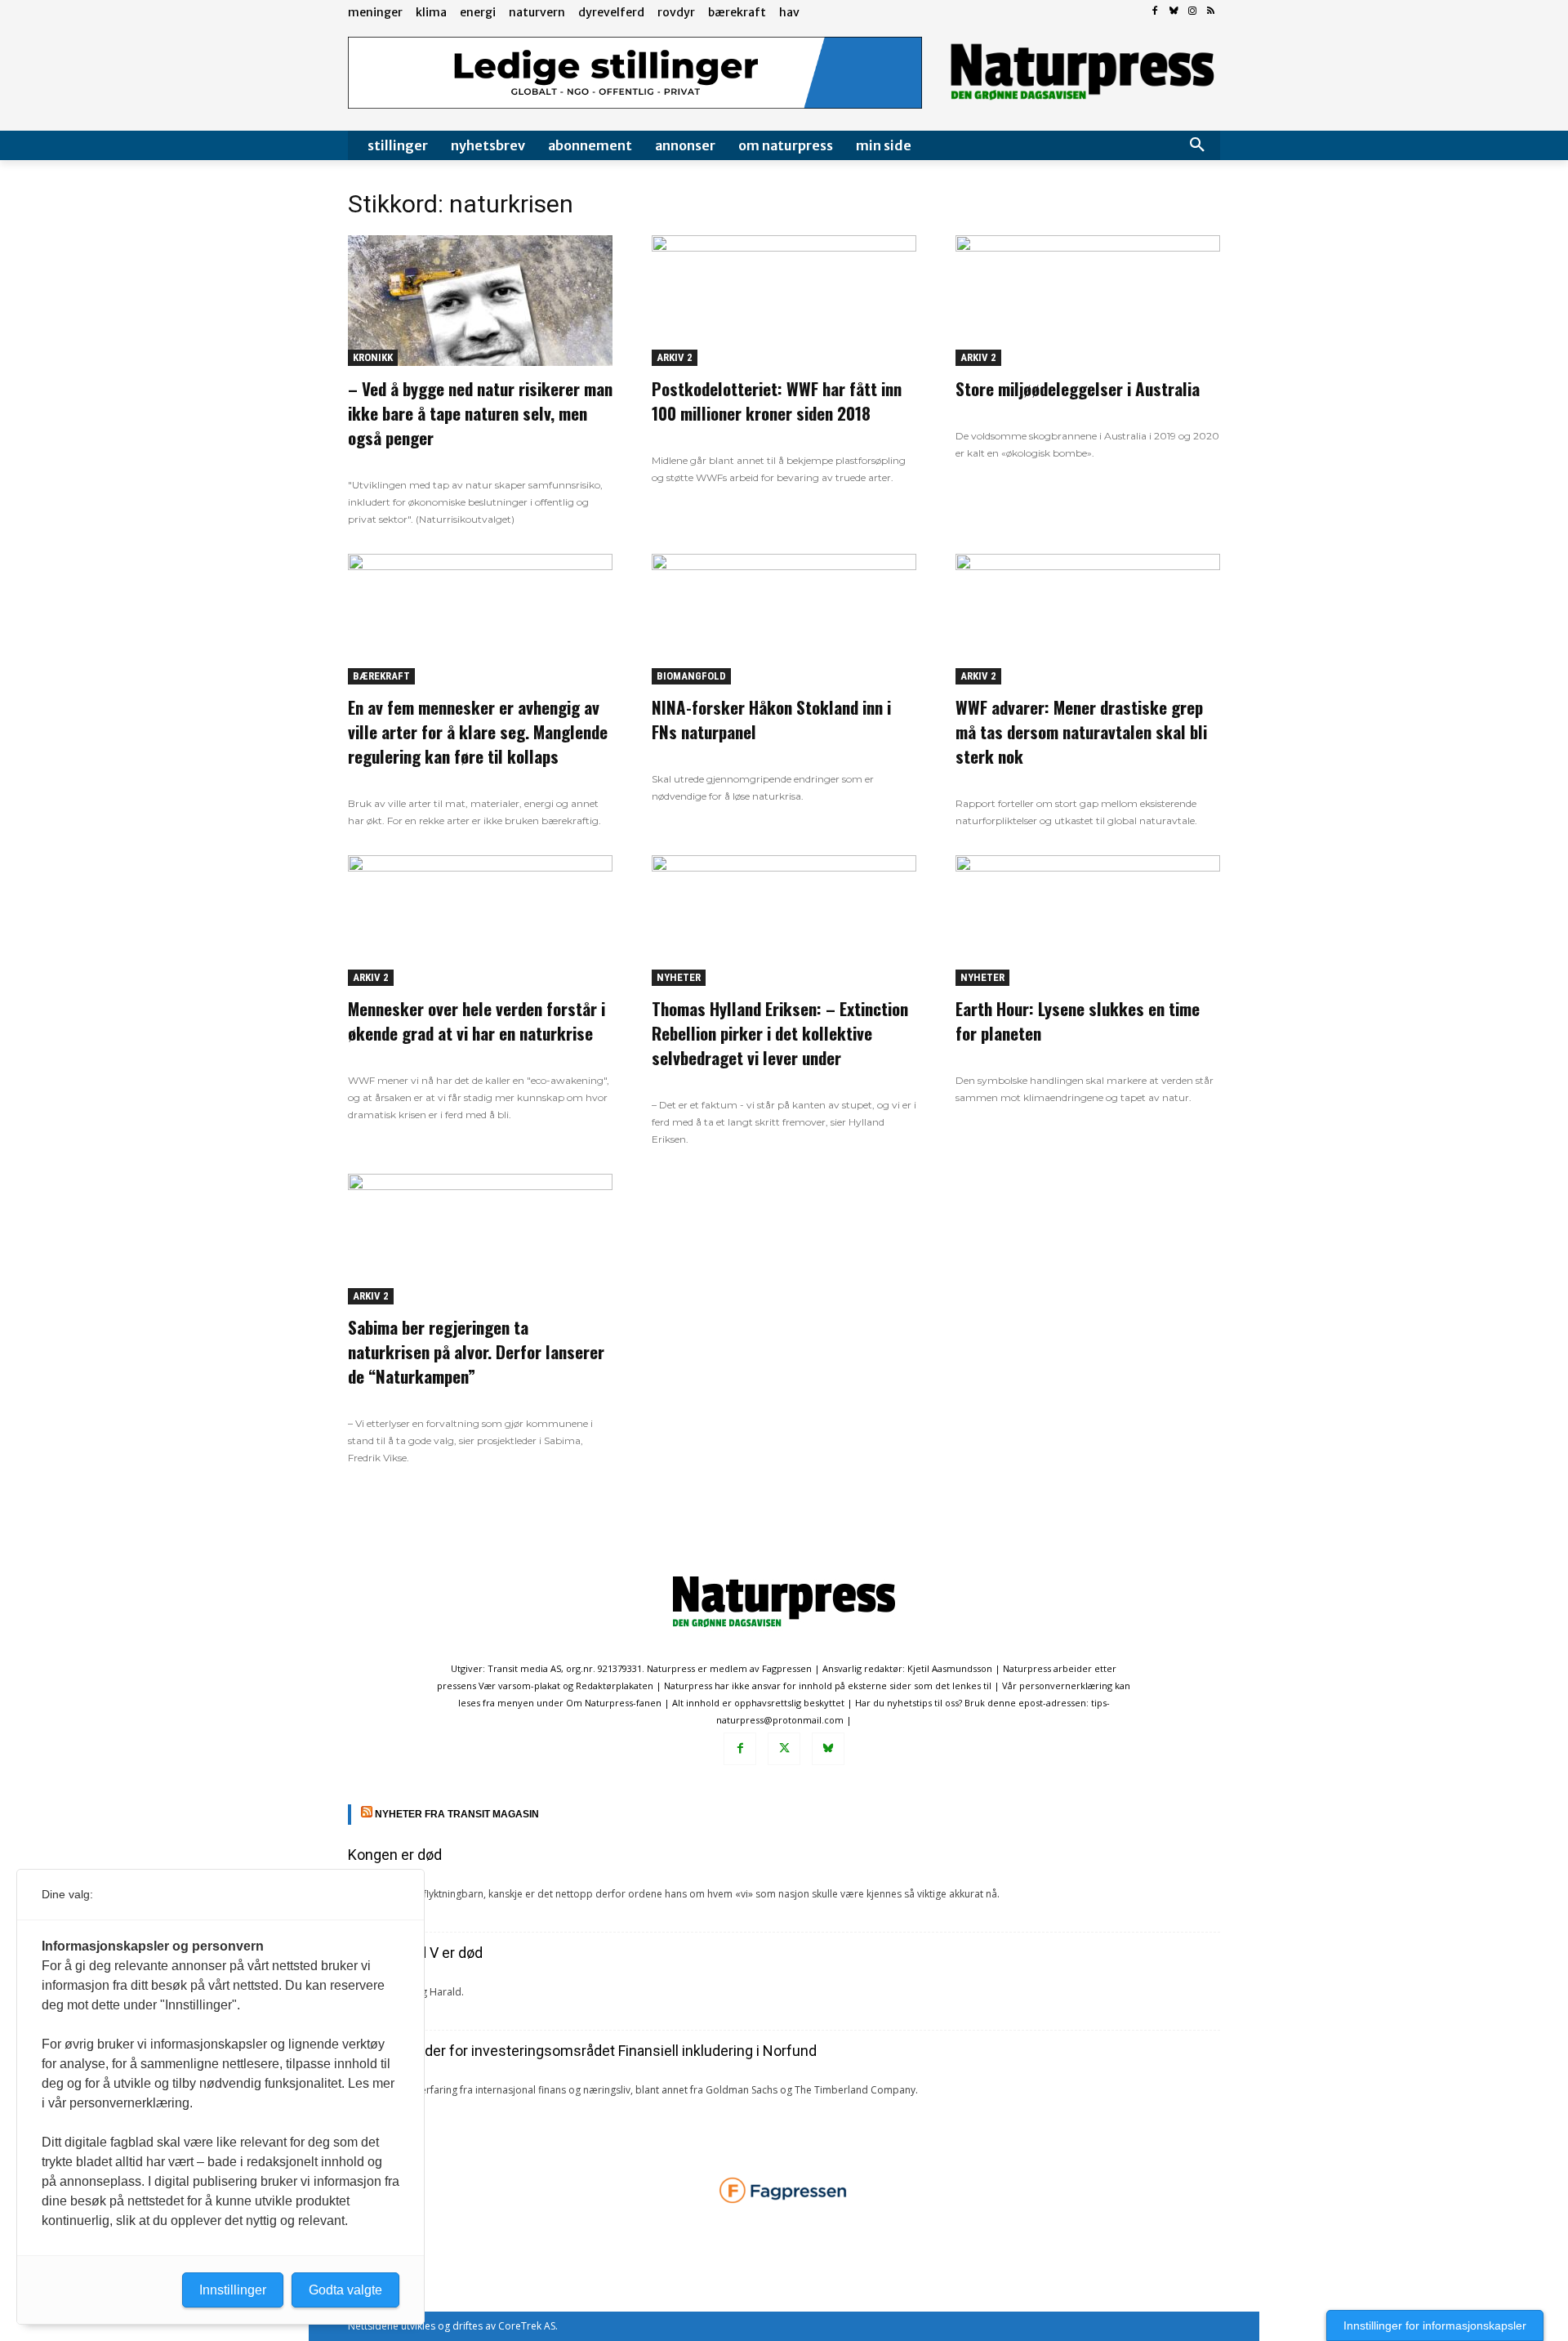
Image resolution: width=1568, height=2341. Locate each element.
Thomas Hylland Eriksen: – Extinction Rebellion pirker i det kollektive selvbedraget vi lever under (780, 1033)
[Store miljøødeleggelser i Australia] (1088, 301)
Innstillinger (233, 2290)
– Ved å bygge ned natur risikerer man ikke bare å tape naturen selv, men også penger (480, 413)
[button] (1197, 145)
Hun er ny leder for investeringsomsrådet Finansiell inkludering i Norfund (582, 2051)
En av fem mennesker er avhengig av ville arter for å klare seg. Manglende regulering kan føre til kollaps (478, 731)
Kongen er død (395, 1855)
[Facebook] (1155, 12)
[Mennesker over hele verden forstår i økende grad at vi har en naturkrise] (480, 921)
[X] (784, 1749)
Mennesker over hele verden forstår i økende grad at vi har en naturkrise (477, 1021)
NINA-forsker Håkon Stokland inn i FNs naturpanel (771, 719)
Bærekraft (381, 676)
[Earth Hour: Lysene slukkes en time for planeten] (1088, 921)
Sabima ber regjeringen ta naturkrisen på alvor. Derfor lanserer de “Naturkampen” (476, 1351)
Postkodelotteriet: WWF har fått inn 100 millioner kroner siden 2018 (777, 401)
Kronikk (373, 357)
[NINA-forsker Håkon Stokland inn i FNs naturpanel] (784, 619)
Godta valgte (345, 2290)
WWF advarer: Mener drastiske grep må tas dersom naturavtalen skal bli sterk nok (1081, 731)
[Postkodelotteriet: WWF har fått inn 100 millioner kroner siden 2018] (784, 301)
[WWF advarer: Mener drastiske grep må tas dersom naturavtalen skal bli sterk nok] (1088, 619)
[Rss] (1211, 12)
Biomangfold (691, 676)
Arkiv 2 (675, 357)
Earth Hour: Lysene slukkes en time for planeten (1078, 1021)
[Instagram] (1192, 12)
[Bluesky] (1174, 12)
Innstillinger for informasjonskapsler (1435, 2325)
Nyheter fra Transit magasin (457, 1814)
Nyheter (679, 977)
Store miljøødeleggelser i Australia (1078, 388)
